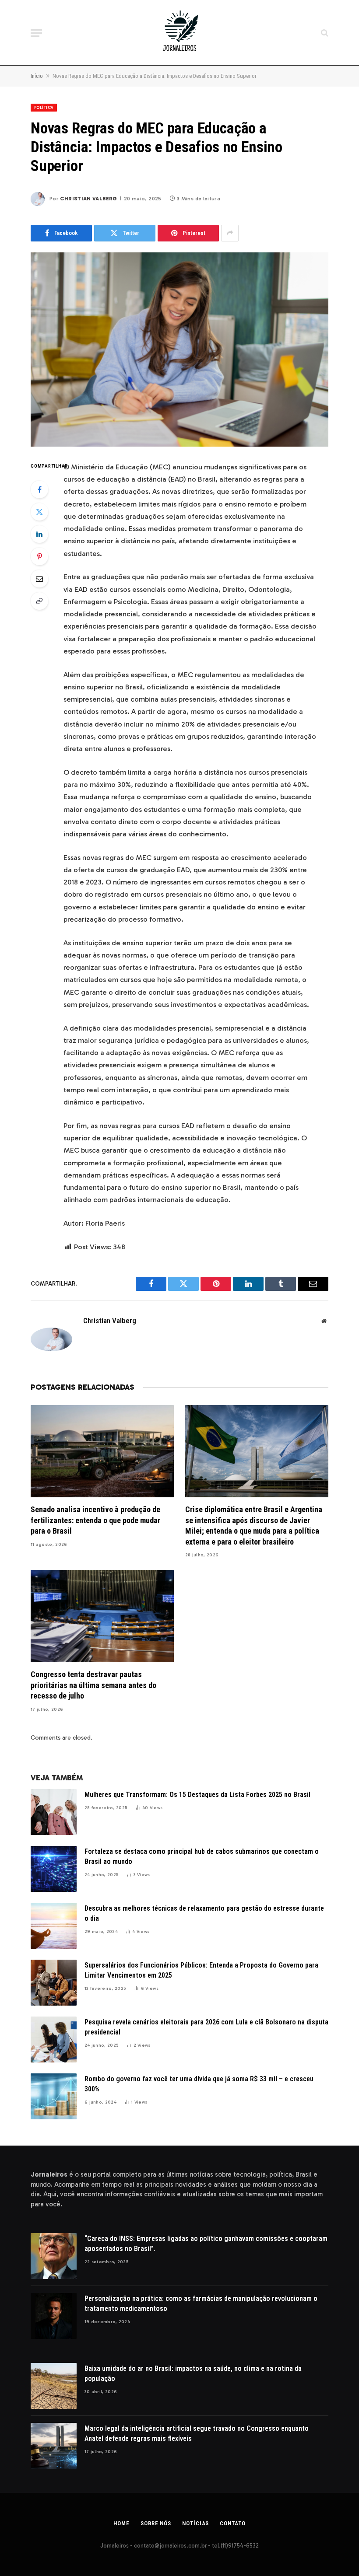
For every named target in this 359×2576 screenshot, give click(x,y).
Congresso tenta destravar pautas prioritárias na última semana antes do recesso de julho (93, 1685)
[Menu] (36, 33)
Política (44, 108)
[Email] (39, 579)
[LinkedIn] (39, 534)
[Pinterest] (39, 556)
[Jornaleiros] (179, 33)
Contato (232, 2523)
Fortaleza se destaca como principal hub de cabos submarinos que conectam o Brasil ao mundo (202, 1856)
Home (121, 2523)
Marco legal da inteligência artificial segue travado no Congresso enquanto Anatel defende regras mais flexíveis (197, 2433)
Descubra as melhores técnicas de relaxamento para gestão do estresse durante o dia (204, 1913)
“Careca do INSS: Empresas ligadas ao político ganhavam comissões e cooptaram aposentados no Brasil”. (206, 2244)
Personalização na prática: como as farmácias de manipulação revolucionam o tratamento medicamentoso (201, 2303)
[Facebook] (39, 489)
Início (37, 76)
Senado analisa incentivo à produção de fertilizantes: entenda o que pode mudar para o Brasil (95, 1520)
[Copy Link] (39, 601)
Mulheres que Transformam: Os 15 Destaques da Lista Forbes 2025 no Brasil (197, 1795)
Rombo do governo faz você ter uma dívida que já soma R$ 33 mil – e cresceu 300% (199, 2084)
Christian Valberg (88, 199)
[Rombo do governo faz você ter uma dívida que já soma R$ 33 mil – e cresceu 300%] (54, 2096)
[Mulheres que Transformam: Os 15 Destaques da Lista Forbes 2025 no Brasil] (54, 1812)
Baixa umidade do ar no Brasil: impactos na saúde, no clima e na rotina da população (193, 2373)
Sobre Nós (156, 2523)
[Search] (324, 33)
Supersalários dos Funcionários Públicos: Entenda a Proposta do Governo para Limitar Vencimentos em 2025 (201, 1970)
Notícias (195, 2523)
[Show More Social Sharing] (230, 233)
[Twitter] (39, 512)
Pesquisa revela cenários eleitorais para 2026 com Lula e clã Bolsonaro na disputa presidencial (206, 2027)
